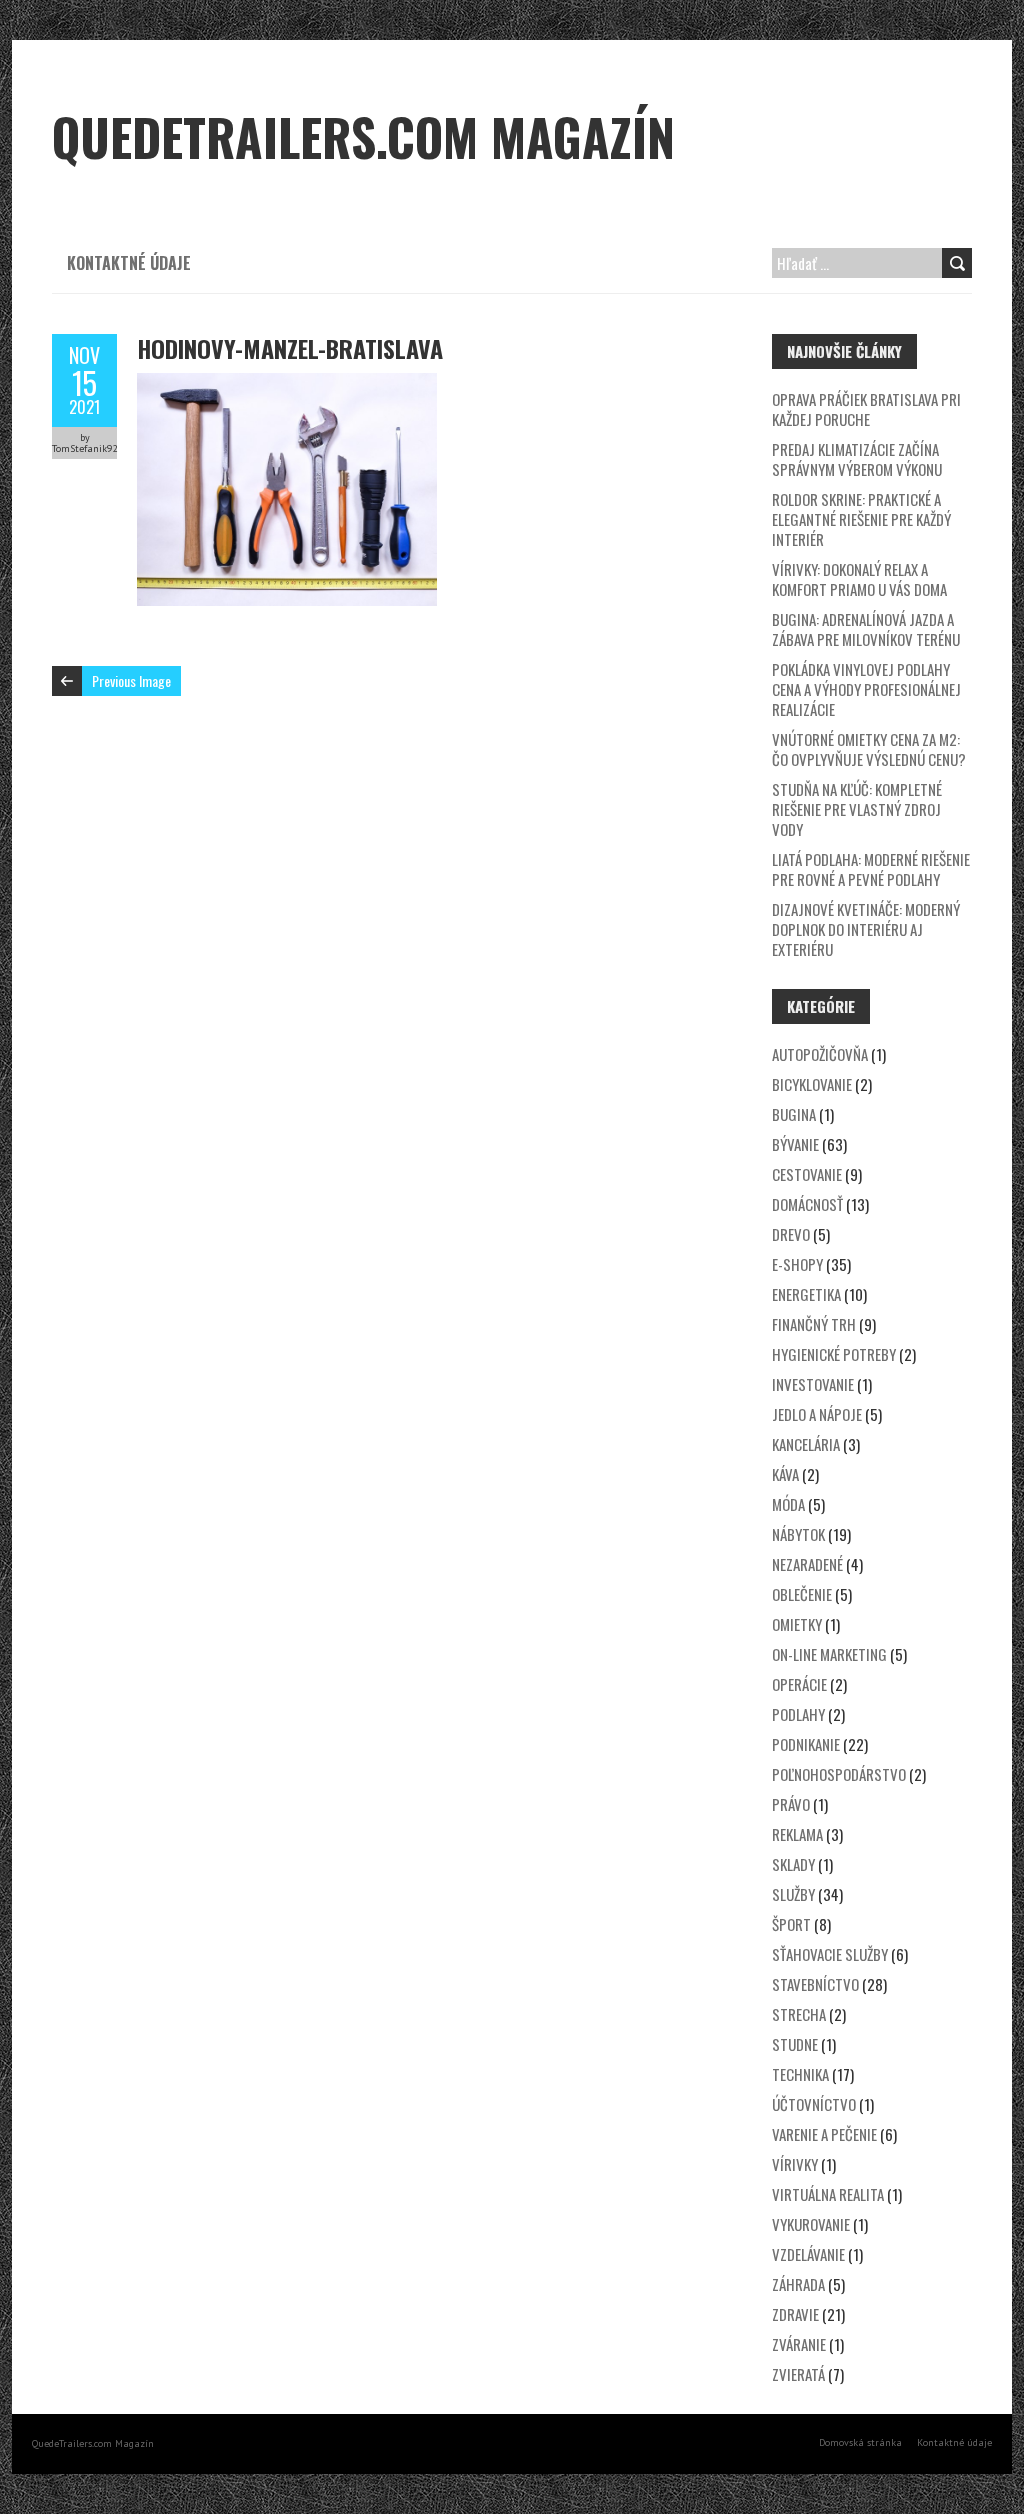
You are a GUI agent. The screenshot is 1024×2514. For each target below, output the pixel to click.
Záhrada (798, 2284)
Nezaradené (807, 1564)
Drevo (791, 1234)
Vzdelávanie (808, 2254)
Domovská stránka (860, 2442)
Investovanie (813, 1384)
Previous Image (131, 680)
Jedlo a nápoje (817, 1414)
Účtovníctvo (814, 2104)
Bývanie (795, 1144)
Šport (791, 1924)
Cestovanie (807, 1174)
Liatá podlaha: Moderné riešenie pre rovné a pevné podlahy (871, 869)
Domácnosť (807, 1204)
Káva (785, 1474)
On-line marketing (829, 1654)
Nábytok (798, 1534)
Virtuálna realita (828, 2194)
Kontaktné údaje (129, 263)
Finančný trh (814, 1324)
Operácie (799, 1684)
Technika (800, 2074)
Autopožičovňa (820, 1054)
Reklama (797, 1834)
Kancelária (806, 1444)
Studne (795, 2044)
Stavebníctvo (815, 1984)
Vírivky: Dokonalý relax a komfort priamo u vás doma (859, 579)
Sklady (793, 1864)
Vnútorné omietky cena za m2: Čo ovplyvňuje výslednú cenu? (869, 749)
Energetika (806, 1294)
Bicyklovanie (812, 1084)
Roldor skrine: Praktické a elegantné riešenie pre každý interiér (861, 519)
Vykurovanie (811, 2224)
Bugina (794, 1114)
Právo (791, 1804)
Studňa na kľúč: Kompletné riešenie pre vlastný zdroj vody (857, 809)
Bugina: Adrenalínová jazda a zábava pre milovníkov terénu (866, 629)
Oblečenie (802, 1594)
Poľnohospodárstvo (839, 1774)
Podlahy (798, 1714)
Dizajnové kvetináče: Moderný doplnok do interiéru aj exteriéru (866, 929)
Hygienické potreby (834, 1354)
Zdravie (795, 2314)
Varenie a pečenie (824, 2134)
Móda (788, 1504)
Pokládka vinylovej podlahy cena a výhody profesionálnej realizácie (866, 689)
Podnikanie (806, 1744)
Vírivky (795, 2164)
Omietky (797, 1624)
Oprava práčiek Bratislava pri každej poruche (866, 409)
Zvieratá (798, 2374)
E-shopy (797, 1264)
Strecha (799, 2014)
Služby (793, 1894)
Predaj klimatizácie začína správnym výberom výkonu (857, 459)
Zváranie (799, 2344)
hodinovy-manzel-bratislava (290, 348)
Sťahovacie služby (830, 1954)
